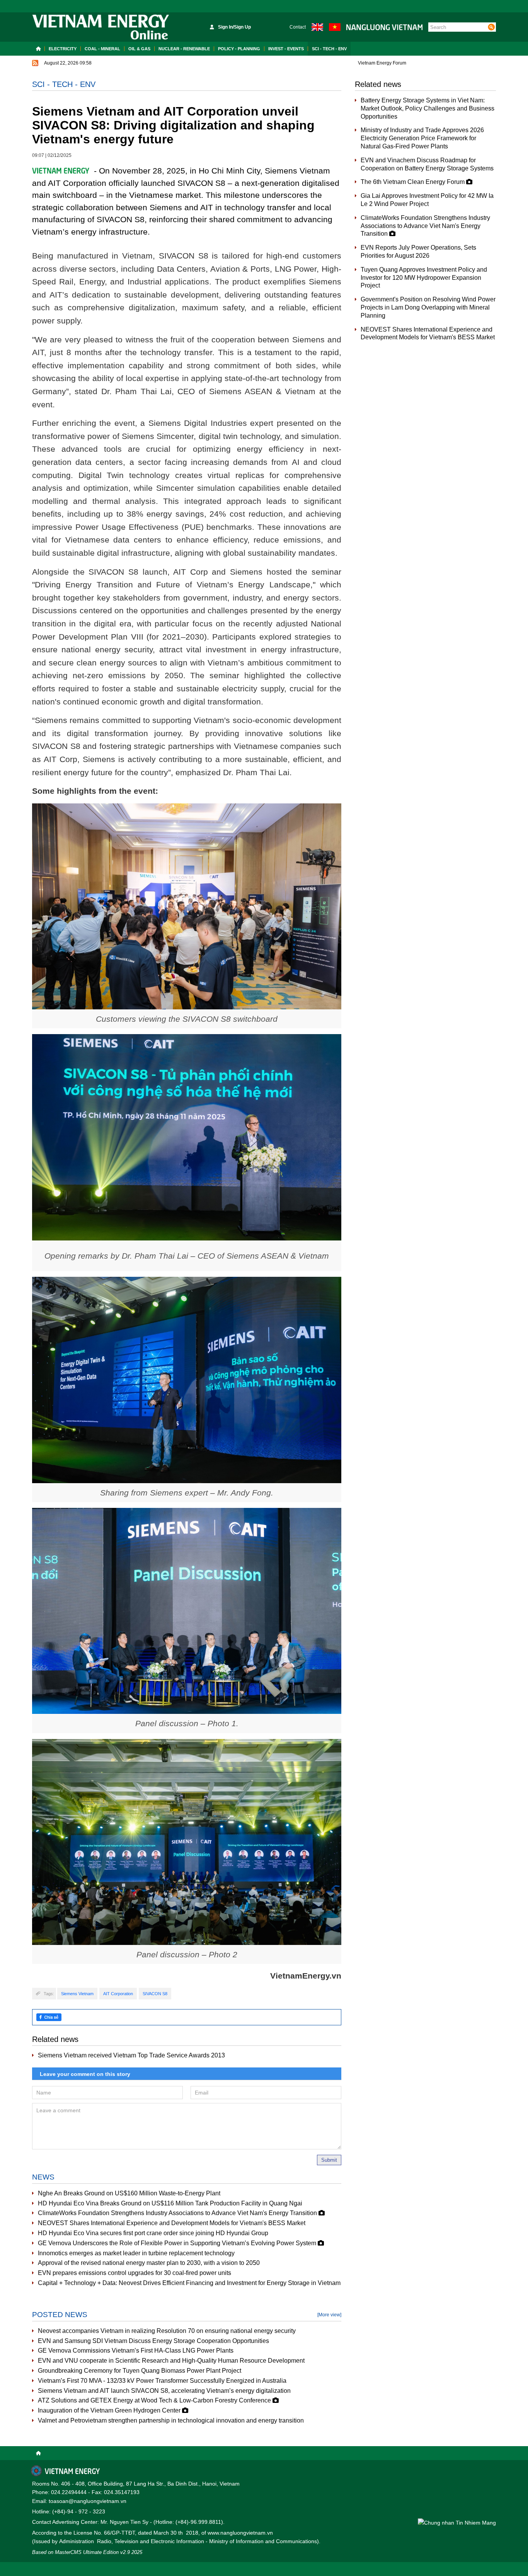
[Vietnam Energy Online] (101, 27)
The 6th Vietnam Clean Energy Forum (413, 182)
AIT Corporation (118, 1994)
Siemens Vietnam (77, 1994)
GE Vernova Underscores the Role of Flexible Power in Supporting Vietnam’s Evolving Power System (178, 2243)
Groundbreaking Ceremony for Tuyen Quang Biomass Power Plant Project (140, 2371)
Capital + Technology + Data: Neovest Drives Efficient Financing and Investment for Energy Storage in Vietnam (189, 2283)
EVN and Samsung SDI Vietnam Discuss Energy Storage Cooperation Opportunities (153, 2341)
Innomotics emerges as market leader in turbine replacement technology (136, 2253)
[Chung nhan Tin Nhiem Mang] (457, 2522)
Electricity (63, 49)
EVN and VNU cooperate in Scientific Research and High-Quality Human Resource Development (171, 2361)
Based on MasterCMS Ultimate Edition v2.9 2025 (87, 2552)
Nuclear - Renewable (184, 49)
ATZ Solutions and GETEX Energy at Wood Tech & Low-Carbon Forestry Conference (155, 2400)
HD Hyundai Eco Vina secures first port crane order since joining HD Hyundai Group (153, 2233)
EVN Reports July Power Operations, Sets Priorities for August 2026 (418, 252)
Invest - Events (286, 49)
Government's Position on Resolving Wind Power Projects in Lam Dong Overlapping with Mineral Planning (428, 307)
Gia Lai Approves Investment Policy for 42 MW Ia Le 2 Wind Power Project (427, 200)
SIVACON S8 (155, 1994)
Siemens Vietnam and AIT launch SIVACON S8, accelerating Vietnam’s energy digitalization (164, 2391)
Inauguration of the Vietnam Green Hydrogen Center (110, 2410)
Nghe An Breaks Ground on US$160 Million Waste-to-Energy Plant (129, 2193)
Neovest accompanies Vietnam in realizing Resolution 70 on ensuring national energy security (167, 2331)
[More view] (329, 2315)
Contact (298, 27)
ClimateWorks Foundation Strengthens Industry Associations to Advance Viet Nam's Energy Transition (178, 2213)
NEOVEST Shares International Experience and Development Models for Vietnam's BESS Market (172, 2223)
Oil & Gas (139, 49)
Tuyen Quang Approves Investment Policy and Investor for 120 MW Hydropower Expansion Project (424, 278)
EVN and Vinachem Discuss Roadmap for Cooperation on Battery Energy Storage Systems (427, 164)
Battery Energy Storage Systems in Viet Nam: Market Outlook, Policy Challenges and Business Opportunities (428, 108)
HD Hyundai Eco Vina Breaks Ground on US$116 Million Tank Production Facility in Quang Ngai (170, 2203)
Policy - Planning (239, 49)
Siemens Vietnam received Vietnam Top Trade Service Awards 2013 (131, 2055)
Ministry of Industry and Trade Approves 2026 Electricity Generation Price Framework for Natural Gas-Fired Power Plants (422, 138)
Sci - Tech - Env (329, 49)
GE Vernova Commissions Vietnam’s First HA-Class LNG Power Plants (136, 2351)
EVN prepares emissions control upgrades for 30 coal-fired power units (135, 2273)
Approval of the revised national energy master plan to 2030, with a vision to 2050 (149, 2263)
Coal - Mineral (102, 49)
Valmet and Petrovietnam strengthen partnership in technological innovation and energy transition (171, 2420)
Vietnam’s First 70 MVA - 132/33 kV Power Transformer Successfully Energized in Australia (162, 2381)
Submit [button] (329, 2160)
